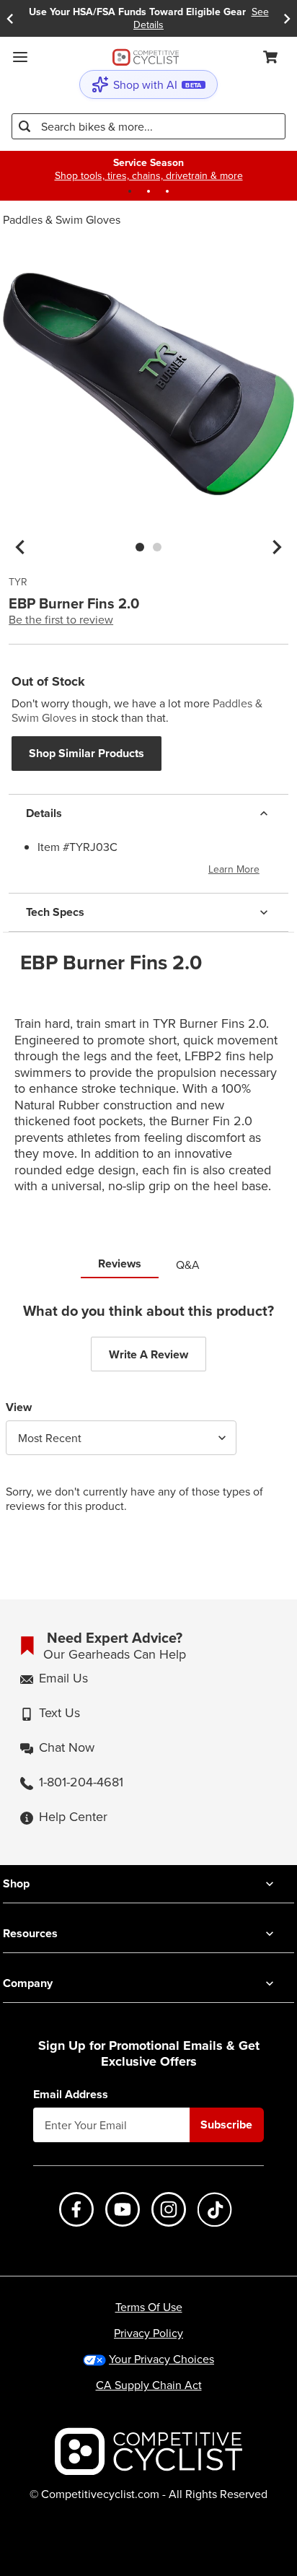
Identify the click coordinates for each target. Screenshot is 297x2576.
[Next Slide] (287, 18)
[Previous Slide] (10, 18)
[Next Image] (277, 547)
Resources (30, 1933)
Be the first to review (61, 619)
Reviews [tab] (120, 1263)
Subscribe (226, 2125)
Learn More (234, 869)
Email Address (71, 2095)
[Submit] (25, 126)
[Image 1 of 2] (140, 547)
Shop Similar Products (87, 753)
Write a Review (148, 1354)
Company (28, 1983)
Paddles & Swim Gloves (62, 219)
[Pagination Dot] (130, 191)
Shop (16, 1883)
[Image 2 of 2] (157, 547)
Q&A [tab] (188, 1265)
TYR (18, 582)
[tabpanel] (148, 1419)
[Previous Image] (20, 547)
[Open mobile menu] (20, 57)
